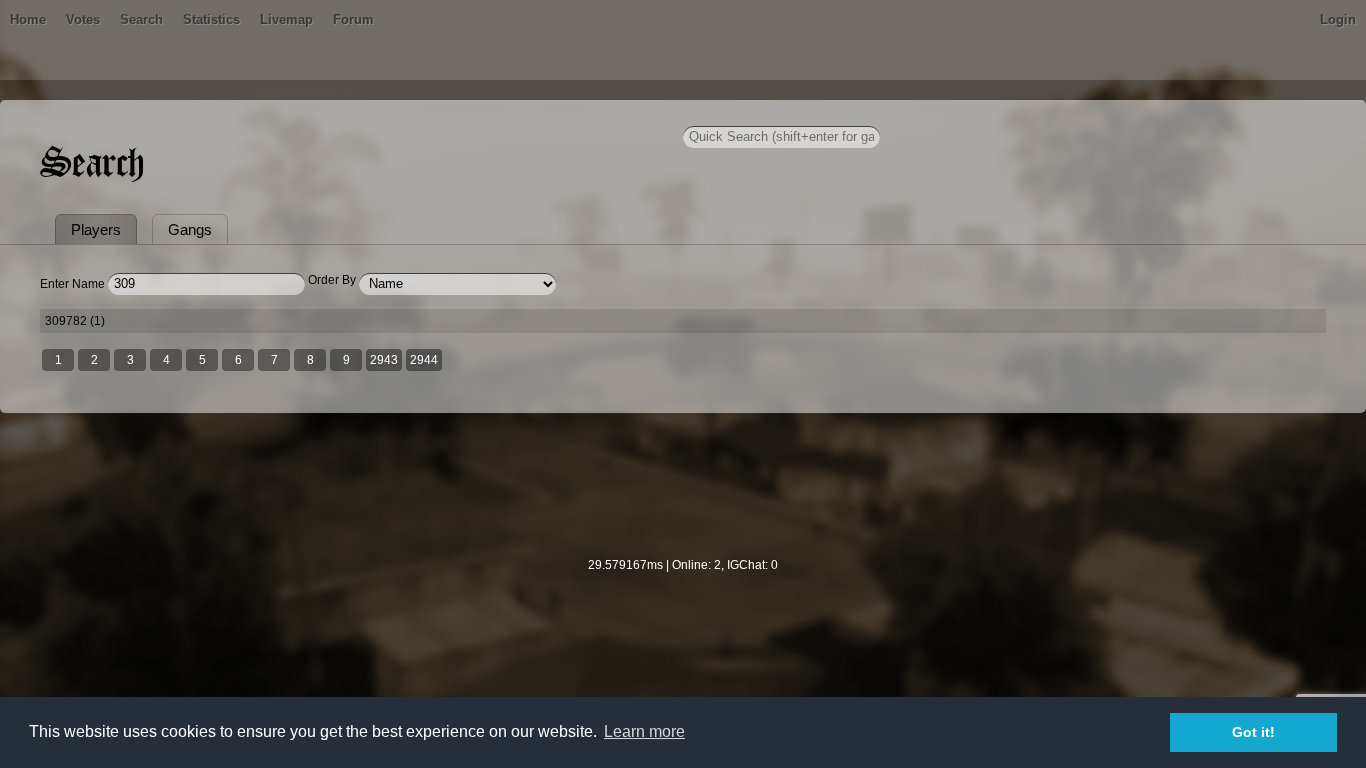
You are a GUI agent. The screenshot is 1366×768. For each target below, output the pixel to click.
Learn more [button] (644, 731)
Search (141, 19)
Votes (83, 19)
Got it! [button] (1253, 732)
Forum (353, 19)
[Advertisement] (683, 498)
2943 (384, 360)
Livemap (286, 19)
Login (1338, 19)
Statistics (211, 19)
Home (28, 19)
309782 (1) (75, 321)
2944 (424, 360)
